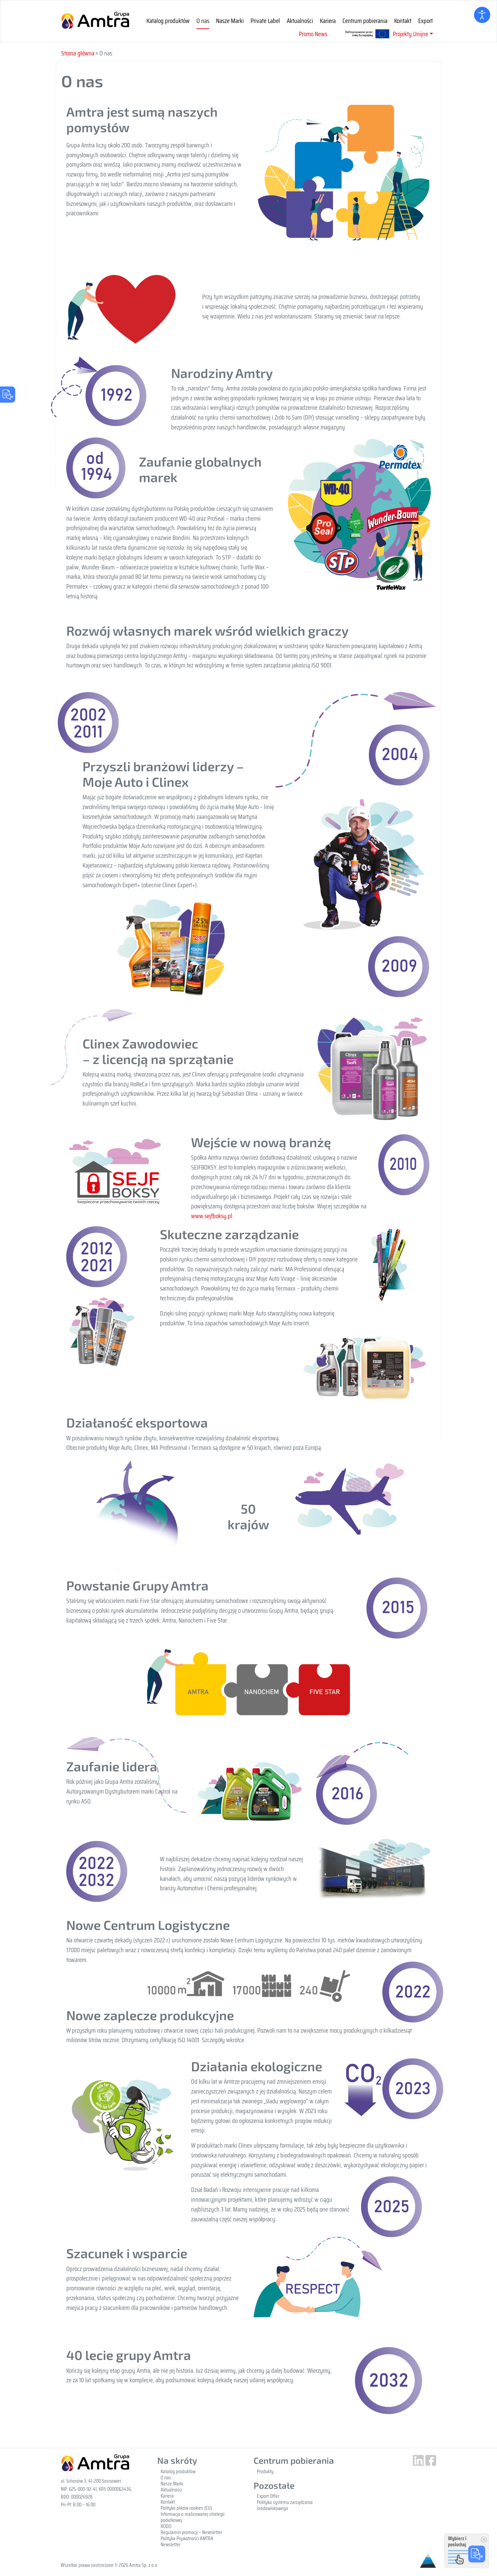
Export (425, 21)
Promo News (313, 34)
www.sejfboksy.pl (212, 1216)
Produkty (265, 2472)
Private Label (265, 21)
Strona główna (78, 53)
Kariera (328, 21)
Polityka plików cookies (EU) (186, 2508)
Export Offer (268, 2496)
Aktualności (300, 21)
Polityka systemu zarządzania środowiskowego (285, 2505)
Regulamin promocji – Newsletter (191, 2532)
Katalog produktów (168, 21)
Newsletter (171, 2545)
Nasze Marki (230, 21)
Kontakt (403, 21)
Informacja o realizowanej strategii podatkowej (193, 2517)
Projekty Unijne (410, 34)
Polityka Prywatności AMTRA (187, 2538)
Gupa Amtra (95, 21)
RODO (166, 2526)
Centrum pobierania (365, 21)
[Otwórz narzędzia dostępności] (482, 15)
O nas (203, 21)
